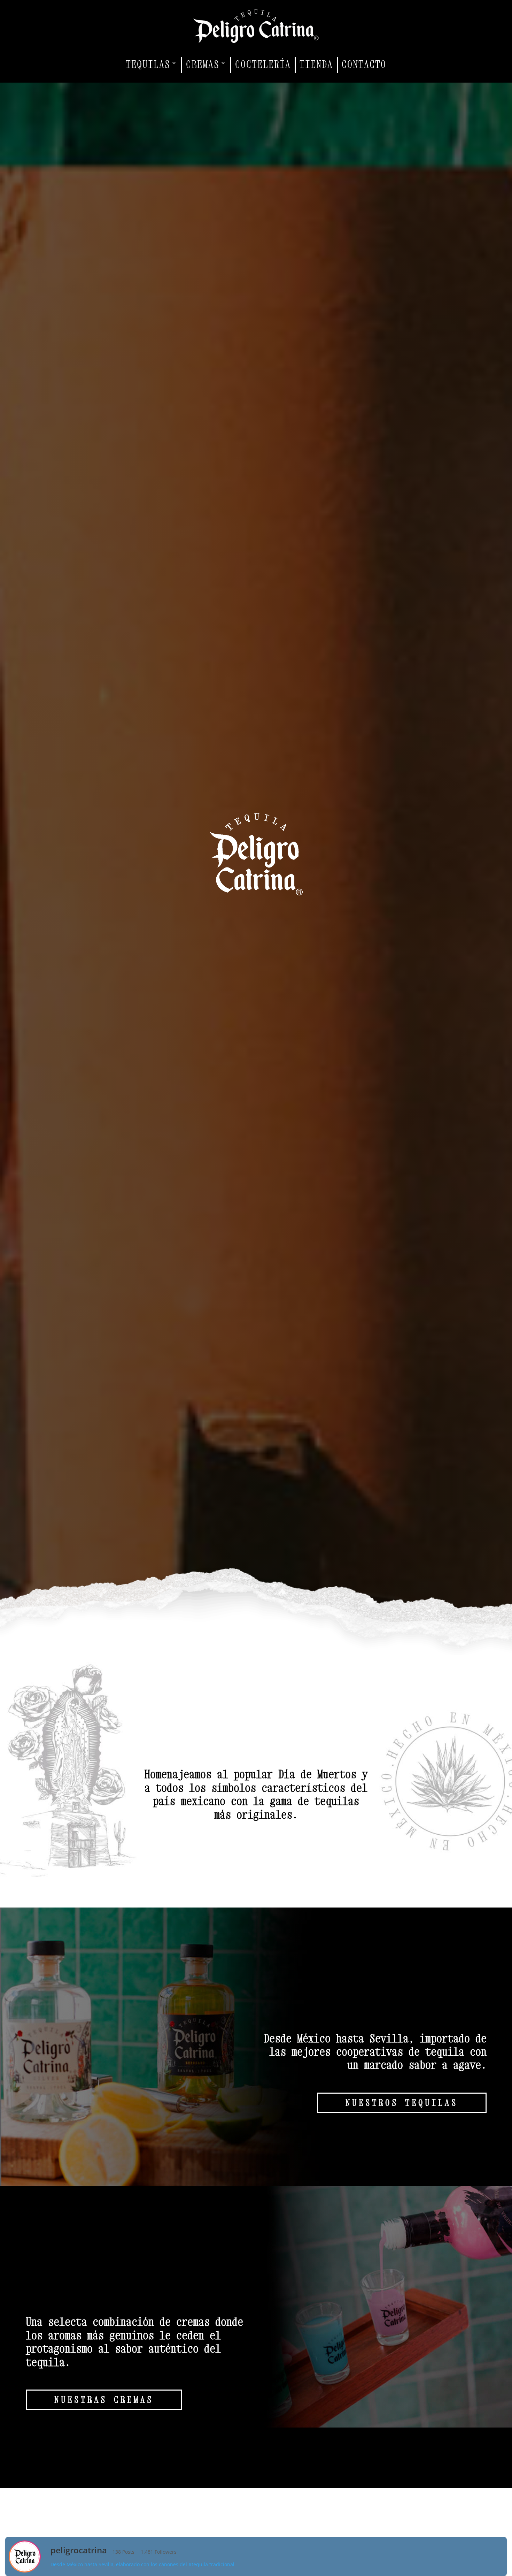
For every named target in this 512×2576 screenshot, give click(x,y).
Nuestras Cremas (104, 2400)
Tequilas (148, 64)
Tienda (316, 64)
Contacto (364, 64)
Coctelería (263, 64)
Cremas (203, 64)
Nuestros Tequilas (402, 2103)
